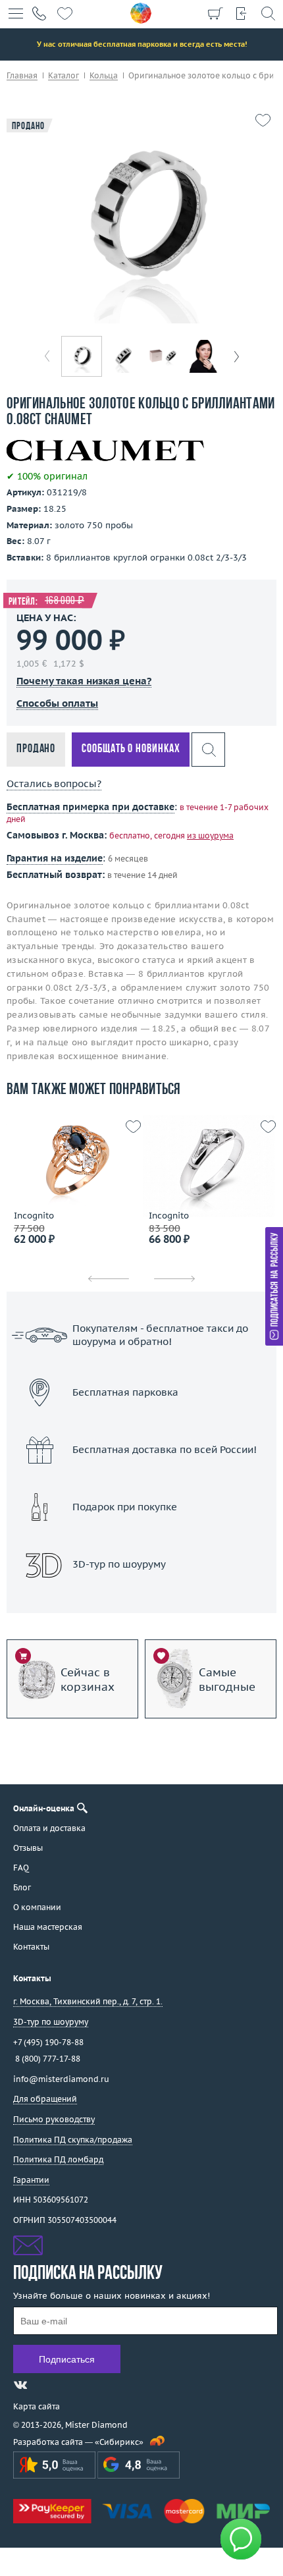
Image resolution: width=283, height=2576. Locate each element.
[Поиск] (268, 13)
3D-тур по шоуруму (141, 1598)
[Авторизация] (242, 13)
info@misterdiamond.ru (61, 2079)
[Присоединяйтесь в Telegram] (44, 2385)
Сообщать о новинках (131, 749)
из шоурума (210, 836)
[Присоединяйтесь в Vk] (20, 2385)
